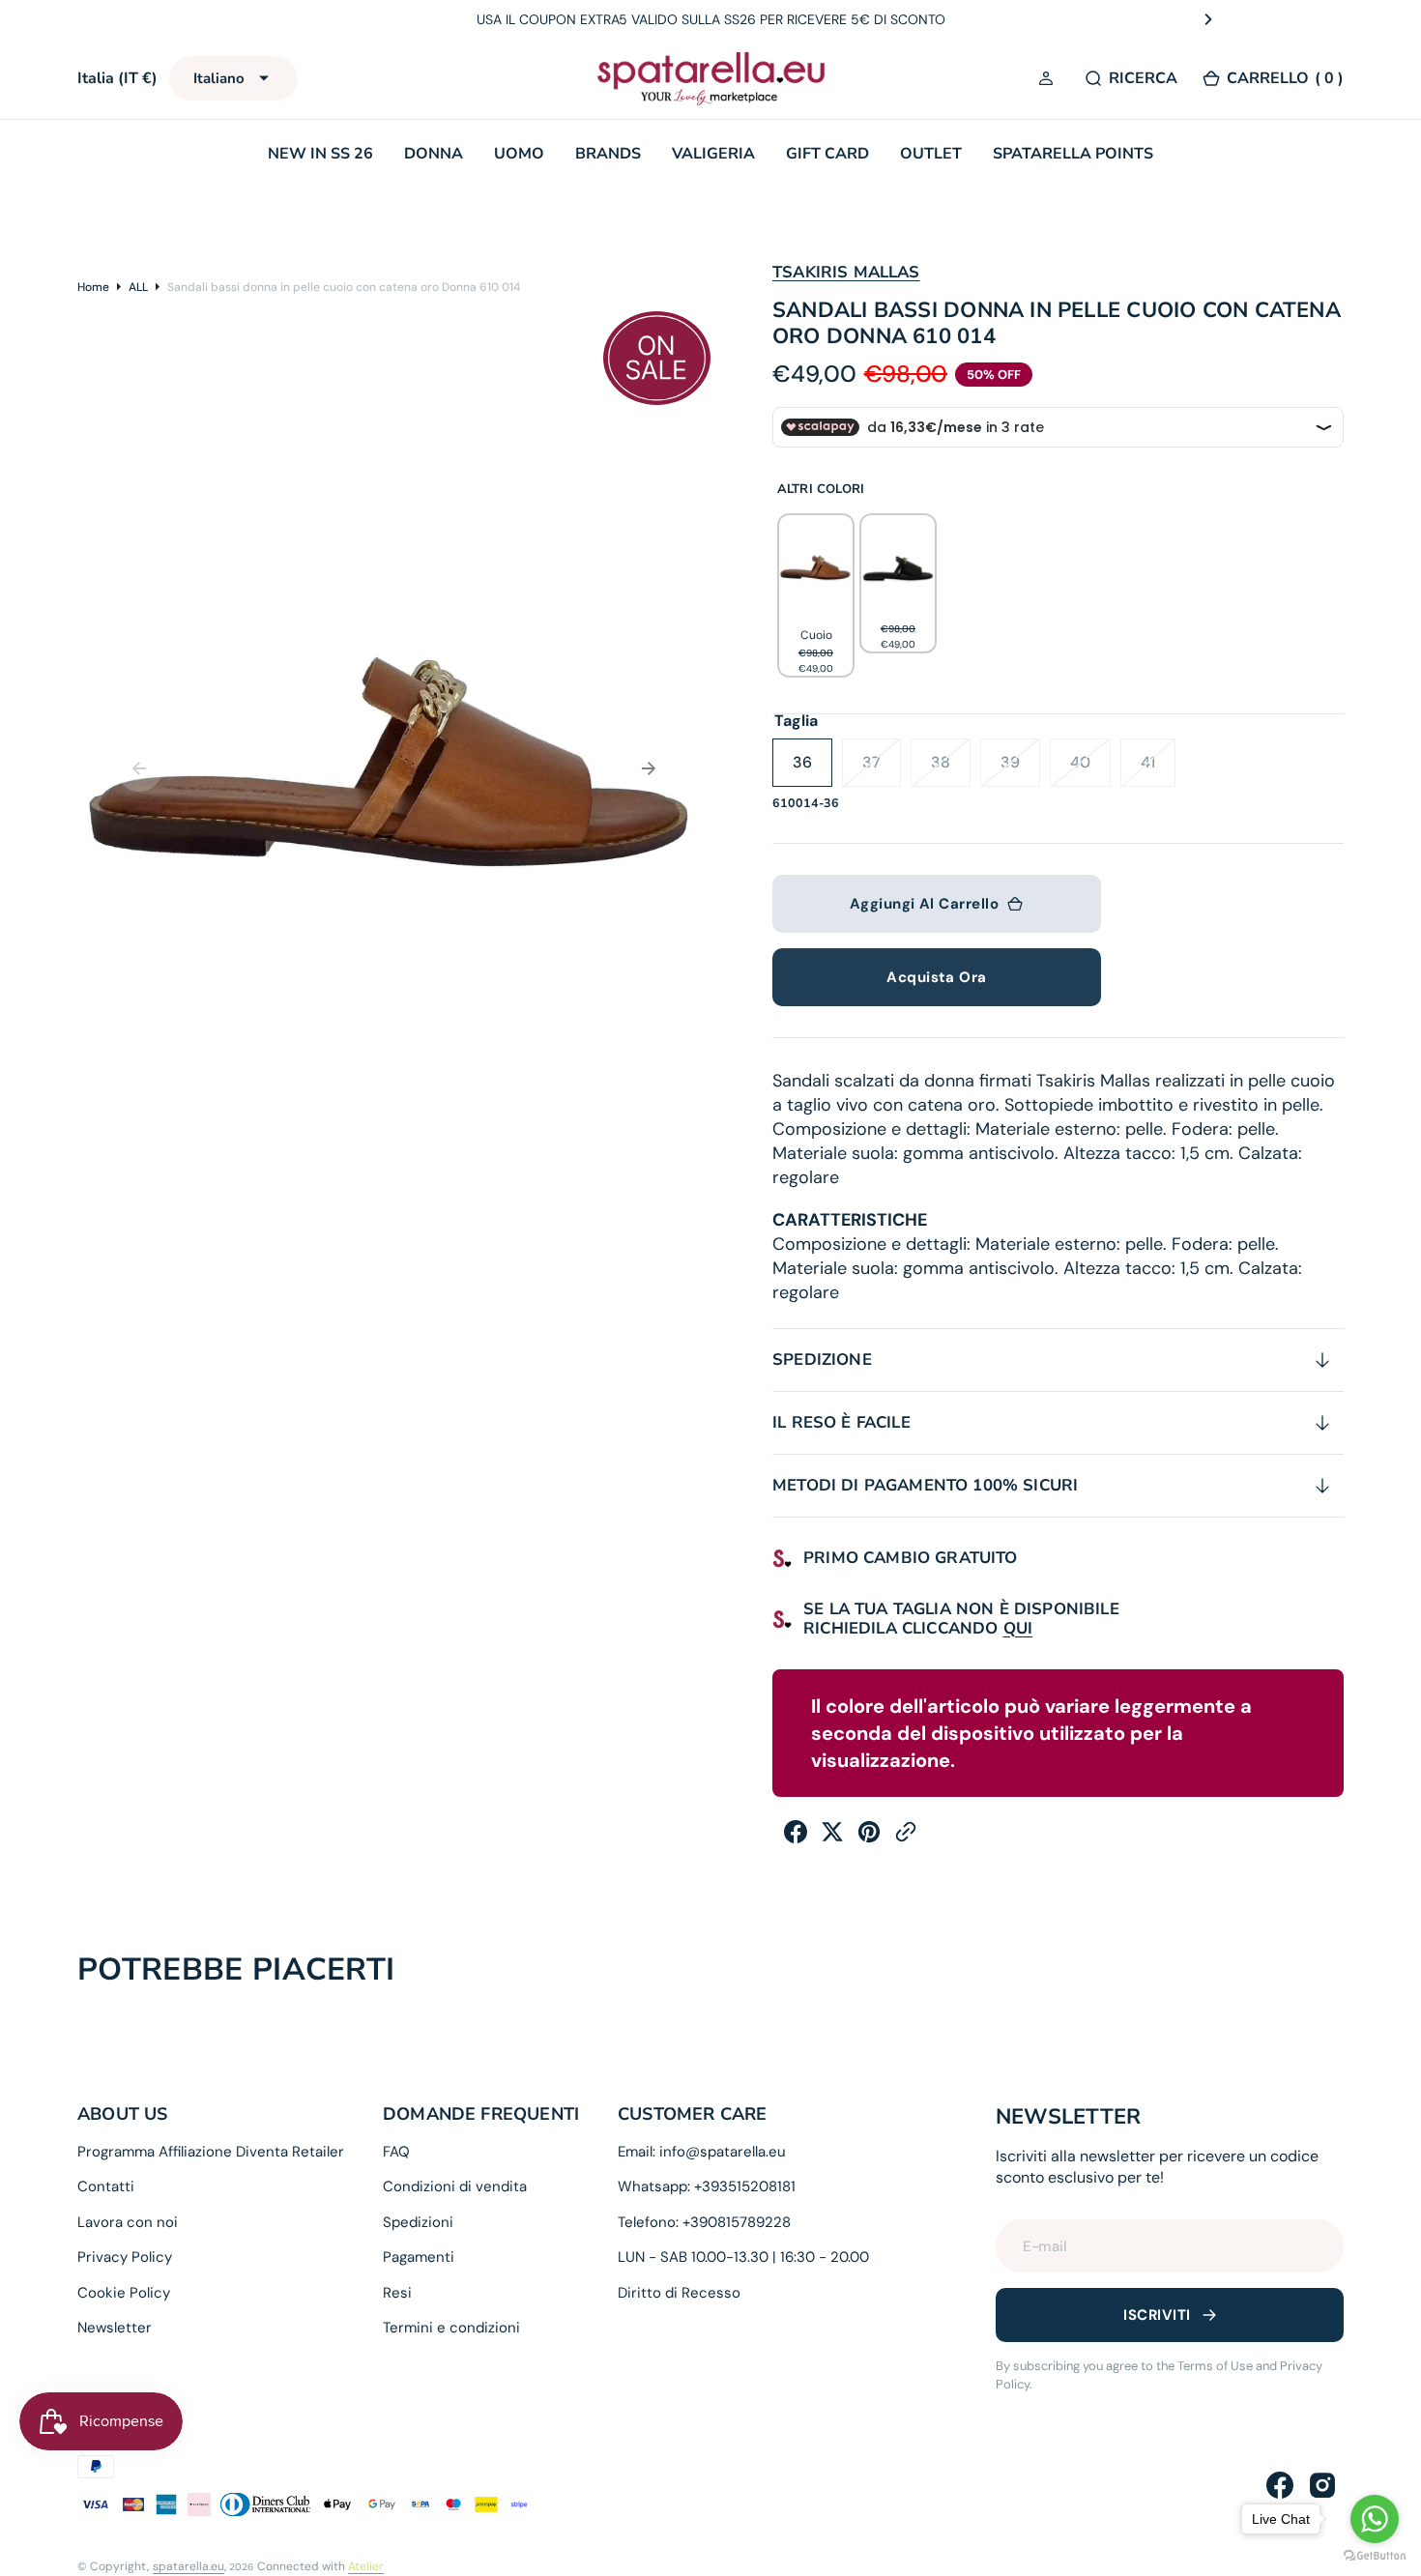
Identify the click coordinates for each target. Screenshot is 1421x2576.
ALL (138, 287)
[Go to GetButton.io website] (1375, 2556)
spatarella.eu (188, 2566)
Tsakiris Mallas (846, 272)
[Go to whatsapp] (1375, 2519)
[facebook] (796, 1838)
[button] (1049, 79)
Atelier (366, 2566)
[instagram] (1322, 2485)
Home (93, 287)
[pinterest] (869, 1838)
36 (812, 769)
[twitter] (832, 1838)
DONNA (434, 154)
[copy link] (906, 1838)
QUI (1018, 1628)
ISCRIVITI (1157, 2315)
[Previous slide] (214, 19)
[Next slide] (1208, 19)
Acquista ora (936, 977)
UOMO (519, 154)
